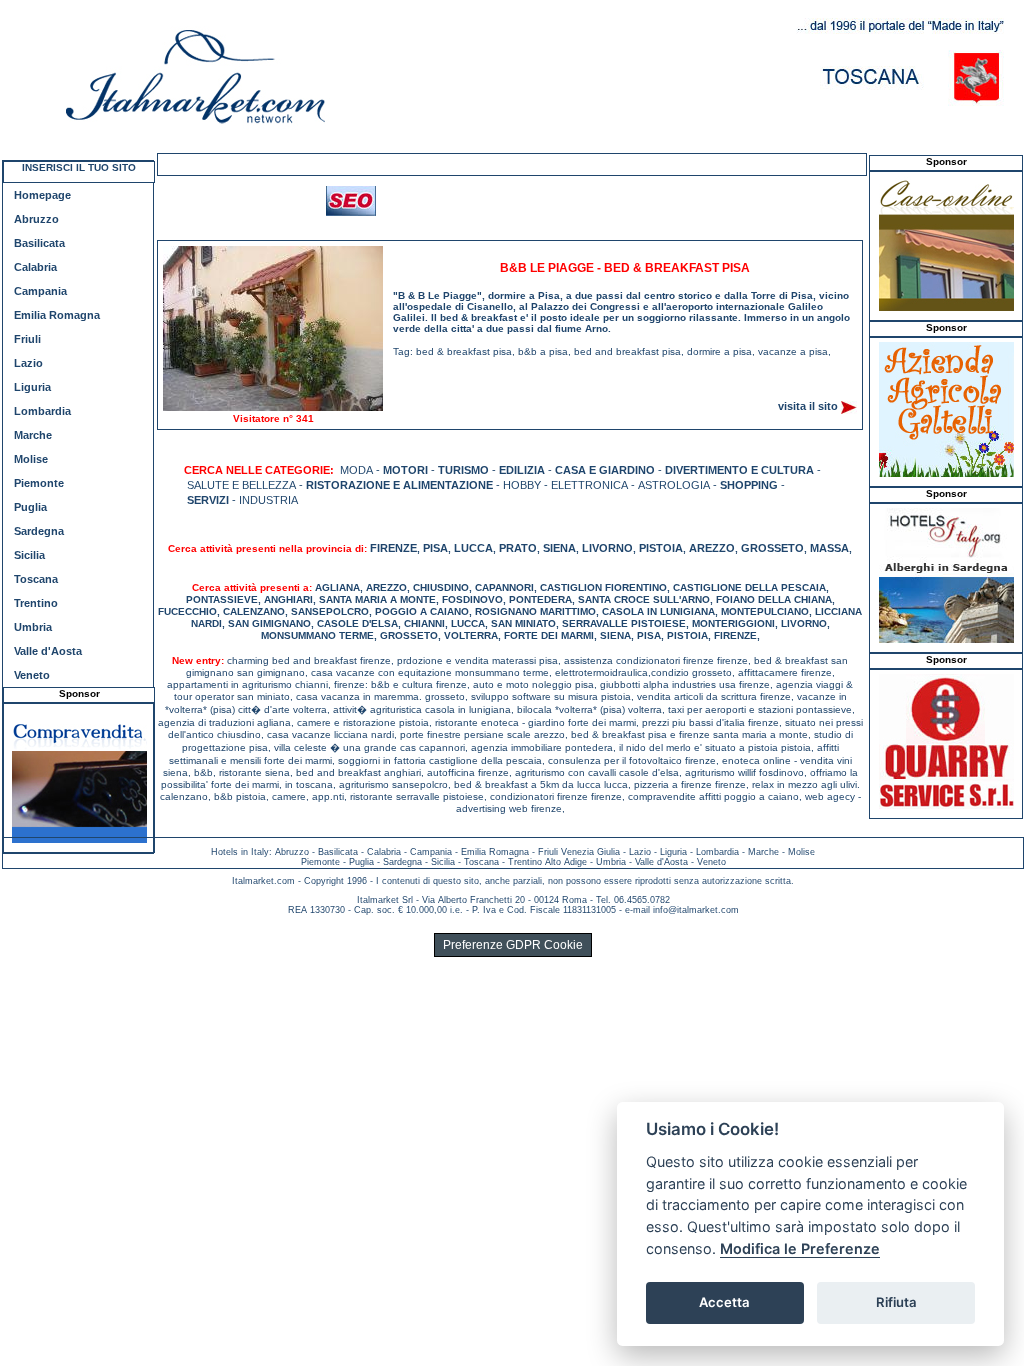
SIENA (559, 548)
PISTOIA (661, 548)
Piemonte (39, 483)
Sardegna (39, 531)
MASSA (829, 548)
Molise (31, 459)
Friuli (27, 339)
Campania (40, 291)
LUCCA (473, 548)
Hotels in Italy (240, 852)
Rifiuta (896, 1302)
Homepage (42, 195)
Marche (33, 435)
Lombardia (42, 411)
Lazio (28, 363)
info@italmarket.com (696, 910)
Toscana (36, 579)
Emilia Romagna (57, 315)
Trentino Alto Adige (547, 862)
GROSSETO (772, 548)
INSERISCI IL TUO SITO (79, 167)
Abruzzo (36, 219)
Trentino (36, 603)
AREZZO (712, 548)
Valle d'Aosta (48, 651)
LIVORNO (607, 548)
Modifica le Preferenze (800, 1248)
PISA (435, 548)
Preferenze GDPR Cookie (513, 945)
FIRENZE (393, 548)
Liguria (32, 387)
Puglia (30, 507)
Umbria (33, 627)
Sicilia (29, 555)
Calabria (35, 267)
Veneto (32, 675)
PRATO (518, 548)
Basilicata (39, 243)
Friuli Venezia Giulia (579, 852)
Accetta (724, 1302)
